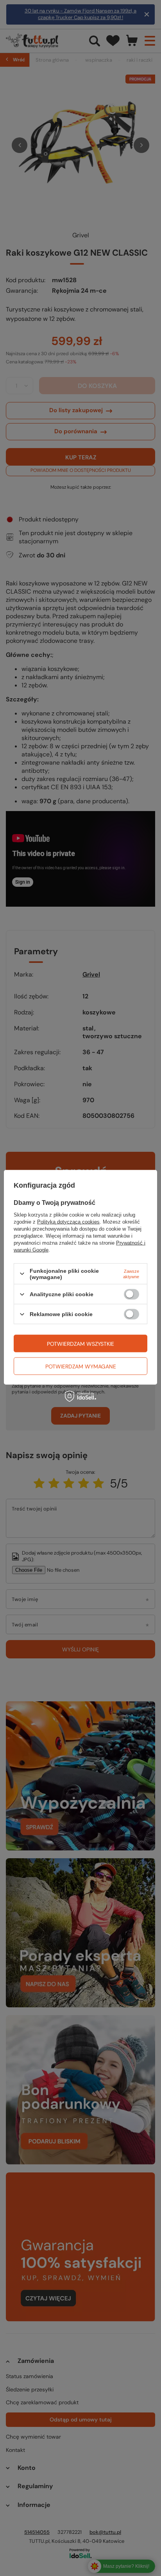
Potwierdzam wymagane (81, 1366)
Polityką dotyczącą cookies (68, 1221)
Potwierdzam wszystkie (80, 1343)
